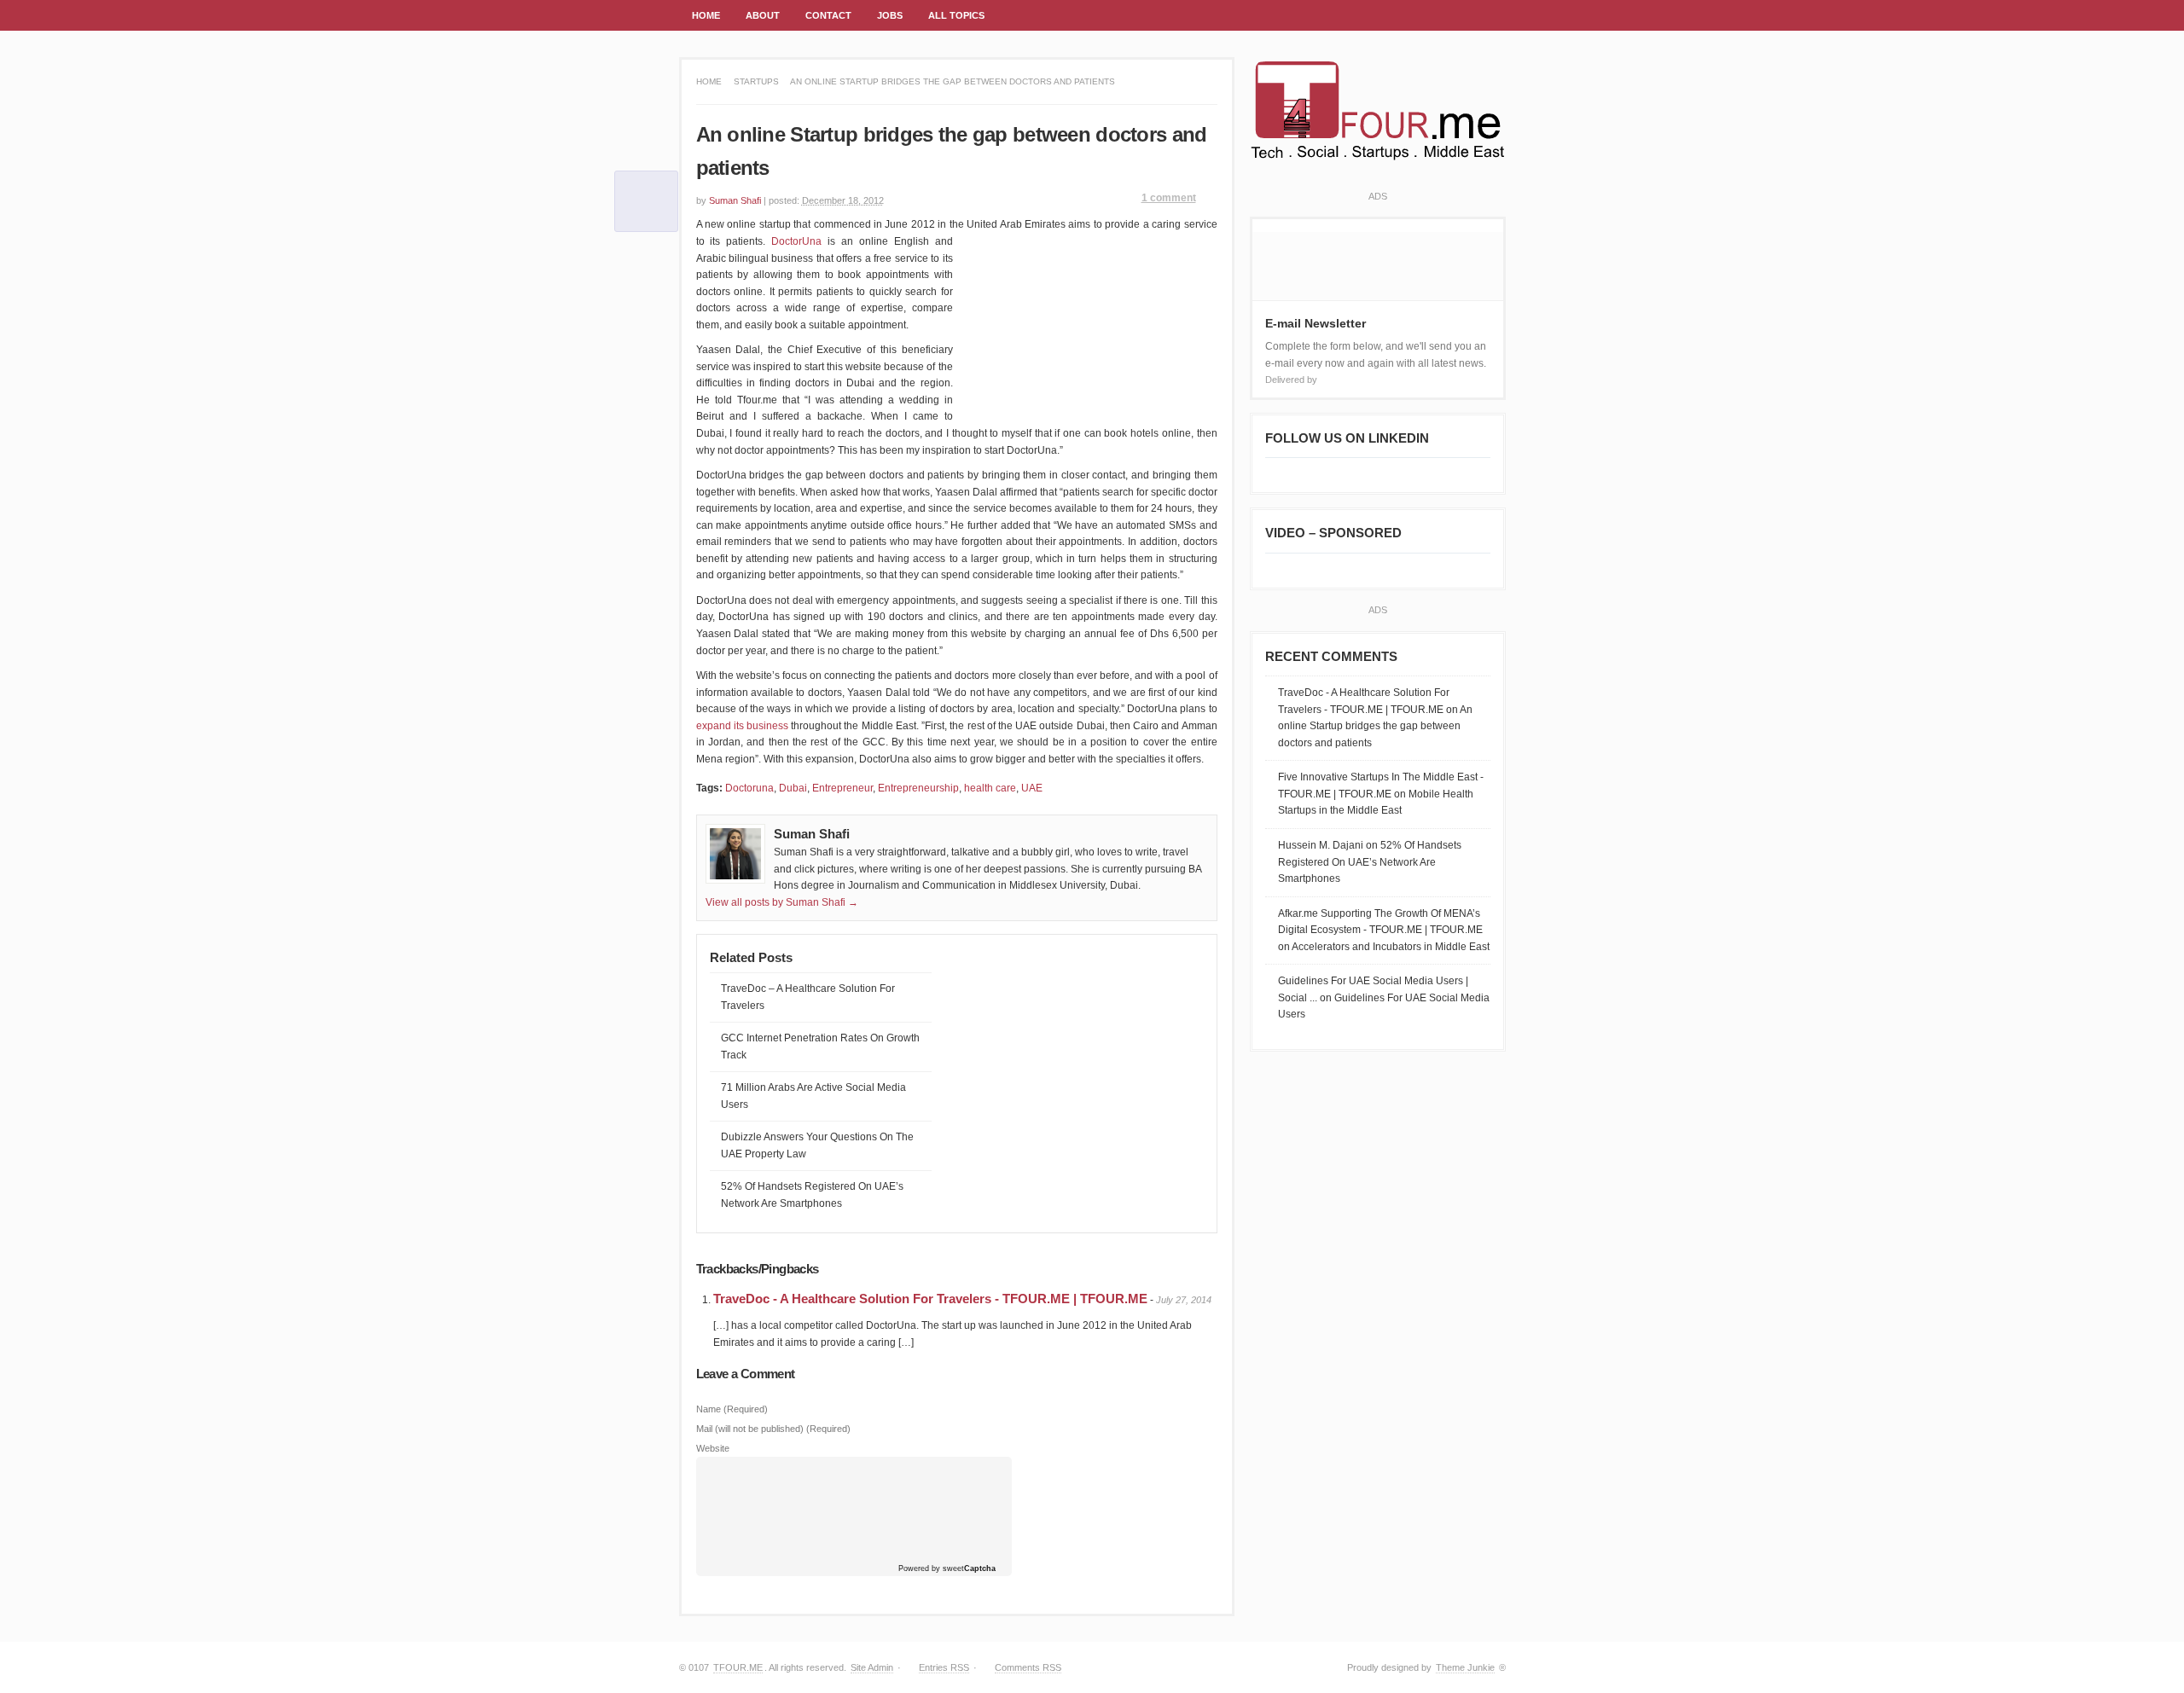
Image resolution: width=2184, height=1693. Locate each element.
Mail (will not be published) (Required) (773, 1429)
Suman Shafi (735, 200)
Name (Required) (732, 1409)
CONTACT (828, 15)
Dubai (793, 788)
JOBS (883, 20)
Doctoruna (749, 788)
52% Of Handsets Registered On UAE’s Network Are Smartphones (812, 1195)
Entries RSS (944, 1667)
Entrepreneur (842, 788)
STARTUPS (756, 81)
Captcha (980, 1568)
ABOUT (763, 15)
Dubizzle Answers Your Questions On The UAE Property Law (817, 1145)
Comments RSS (1028, 1667)
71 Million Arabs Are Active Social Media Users (813, 1096)
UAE (1032, 788)
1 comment (1169, 198)
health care (990, 788)
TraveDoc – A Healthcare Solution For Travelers (808, 997)
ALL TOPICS (950, 20)
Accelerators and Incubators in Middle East (1391, 947)
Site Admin (872, 1667)
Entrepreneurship (918, 788)
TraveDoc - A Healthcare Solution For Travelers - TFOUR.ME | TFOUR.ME (930, 1299)
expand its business (742, 726)
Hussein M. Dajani (1321, 845)
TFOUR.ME (738, 1667)
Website (713, 1448)
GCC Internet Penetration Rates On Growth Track (820, 1047)
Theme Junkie (1465, 1667)
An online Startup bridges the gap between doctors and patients (1375, 726)
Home (709, 81)
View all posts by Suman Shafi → (782, 902)
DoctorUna (796, 241)
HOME (706, 15)
